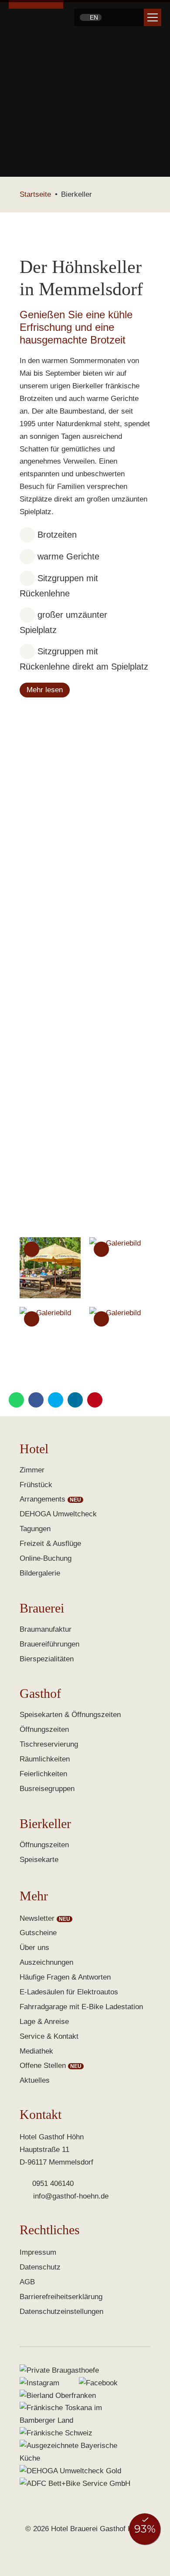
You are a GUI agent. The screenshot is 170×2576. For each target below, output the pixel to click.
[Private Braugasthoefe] (59, 2371)
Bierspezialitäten (47, 1659)
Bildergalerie (40, 1573)
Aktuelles (35, 2080)
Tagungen (35, 1529)
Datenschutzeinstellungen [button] (61, 2312)
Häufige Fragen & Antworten (65, 1977)
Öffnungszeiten (44, 1729)
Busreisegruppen (47, 1789)
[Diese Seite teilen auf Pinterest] (95, 1400)
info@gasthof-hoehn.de (71, 2196)
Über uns (34, 1948)
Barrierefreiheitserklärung (61, 2297)
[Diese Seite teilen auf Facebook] (36, 1400)
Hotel (34, 1449)
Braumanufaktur (46, 1629)
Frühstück (36, 1485)
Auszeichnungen (46, 1962)
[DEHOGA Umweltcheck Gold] (70, 2471)
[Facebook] (110, 17)
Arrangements (42, 1499)
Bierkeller (45, 1824)
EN (93, 17)
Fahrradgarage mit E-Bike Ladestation (81, 2007)
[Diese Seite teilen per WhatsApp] (16, 1400)
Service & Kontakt (49, 2036)
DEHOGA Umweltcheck (58, 1514)
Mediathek (36, 2051)
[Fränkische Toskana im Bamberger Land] (76, 2414)
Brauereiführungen (49, 1644)
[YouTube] (133, 17)
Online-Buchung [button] (46, 1558)
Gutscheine (38, 1933)
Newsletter (37, 1918)
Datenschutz (40, 2267)
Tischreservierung (49, 1744)
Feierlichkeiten (43, 1774)
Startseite (35, 194)
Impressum (38, 2252)
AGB (27, 2282)
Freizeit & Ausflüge (50, 1544)
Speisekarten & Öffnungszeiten (70, 1715)
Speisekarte (39, 1860)
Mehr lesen (45, 690)
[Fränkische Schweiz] (56, 2433)
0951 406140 (53, 2184)
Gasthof (40, 1694)
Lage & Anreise (44, 2022)
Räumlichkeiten (45, 1759)
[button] (153, 17)
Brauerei (42, 1608)
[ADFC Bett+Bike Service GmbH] (75, 2484)
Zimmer (32, 1470)
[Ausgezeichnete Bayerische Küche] (76, 2452)
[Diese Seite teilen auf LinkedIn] (75, 1400)
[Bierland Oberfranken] (58, 2396)
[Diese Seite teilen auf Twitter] (56, 1400)
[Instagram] (121, 17)
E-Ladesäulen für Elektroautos (69, 1992)
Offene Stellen (43, 2066)
